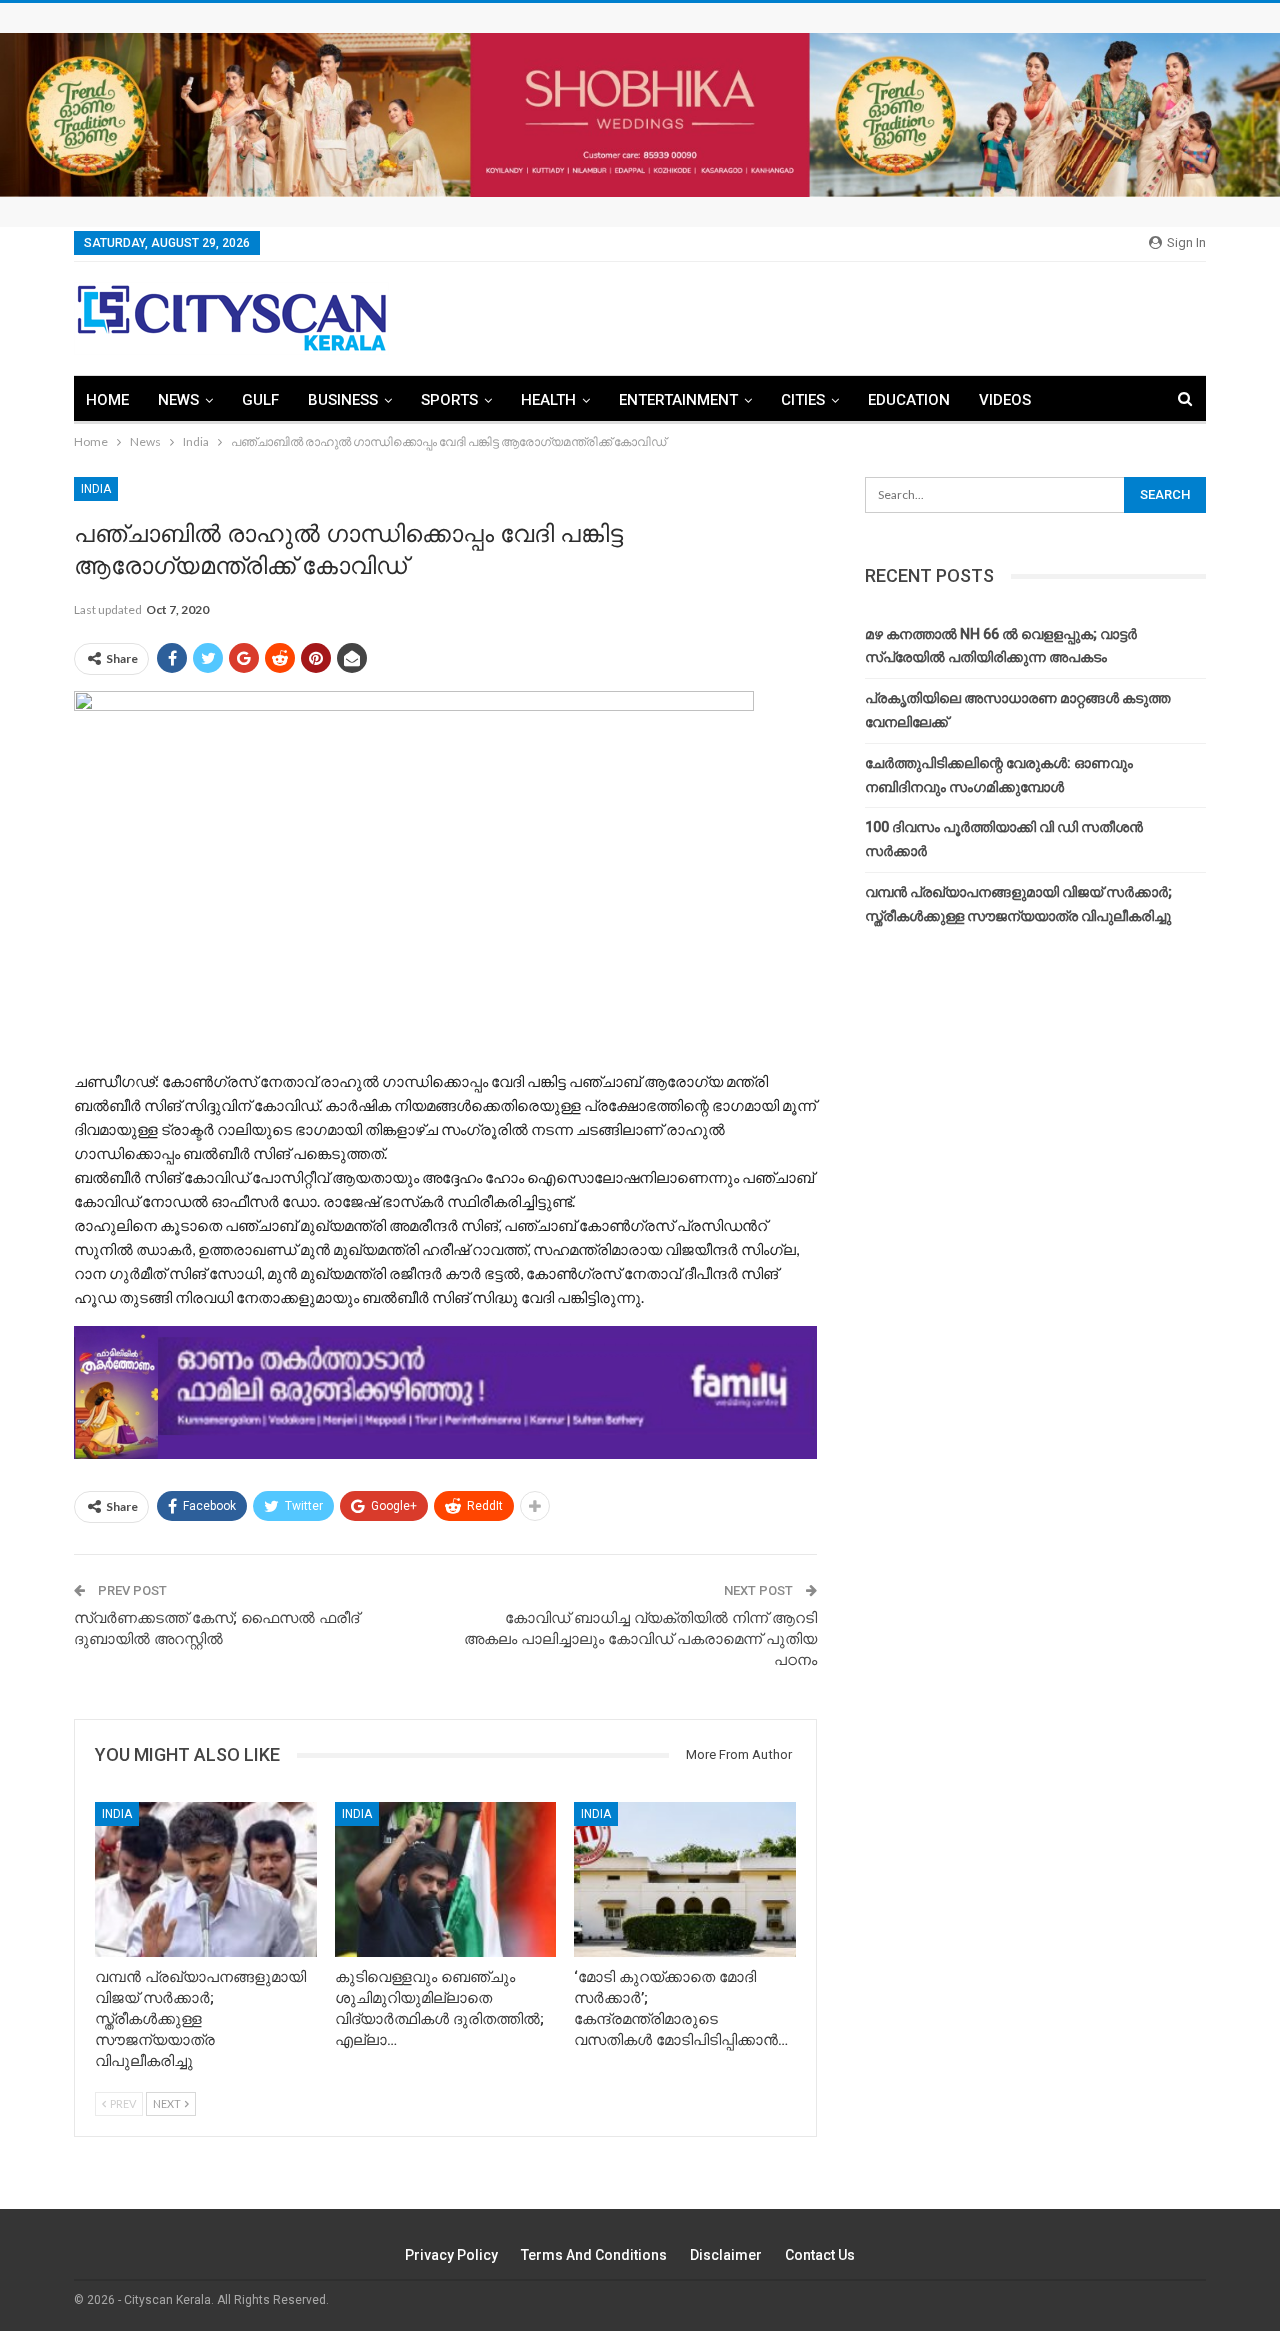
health (548, 400)
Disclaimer (726, 2255)
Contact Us (820, 2255)
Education (909, 400)
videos (1005, 400)
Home (107, 400)
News (178, 400)
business (343, 400)
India (96, 489)
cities (803, 400)
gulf (260, 400)
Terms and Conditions (594, 2255)
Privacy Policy (451, 2255)
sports (449, 400)
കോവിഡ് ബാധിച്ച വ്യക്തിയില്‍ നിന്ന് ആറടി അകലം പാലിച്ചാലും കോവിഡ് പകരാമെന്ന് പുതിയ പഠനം (640, 1639)
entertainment (678, 400)
